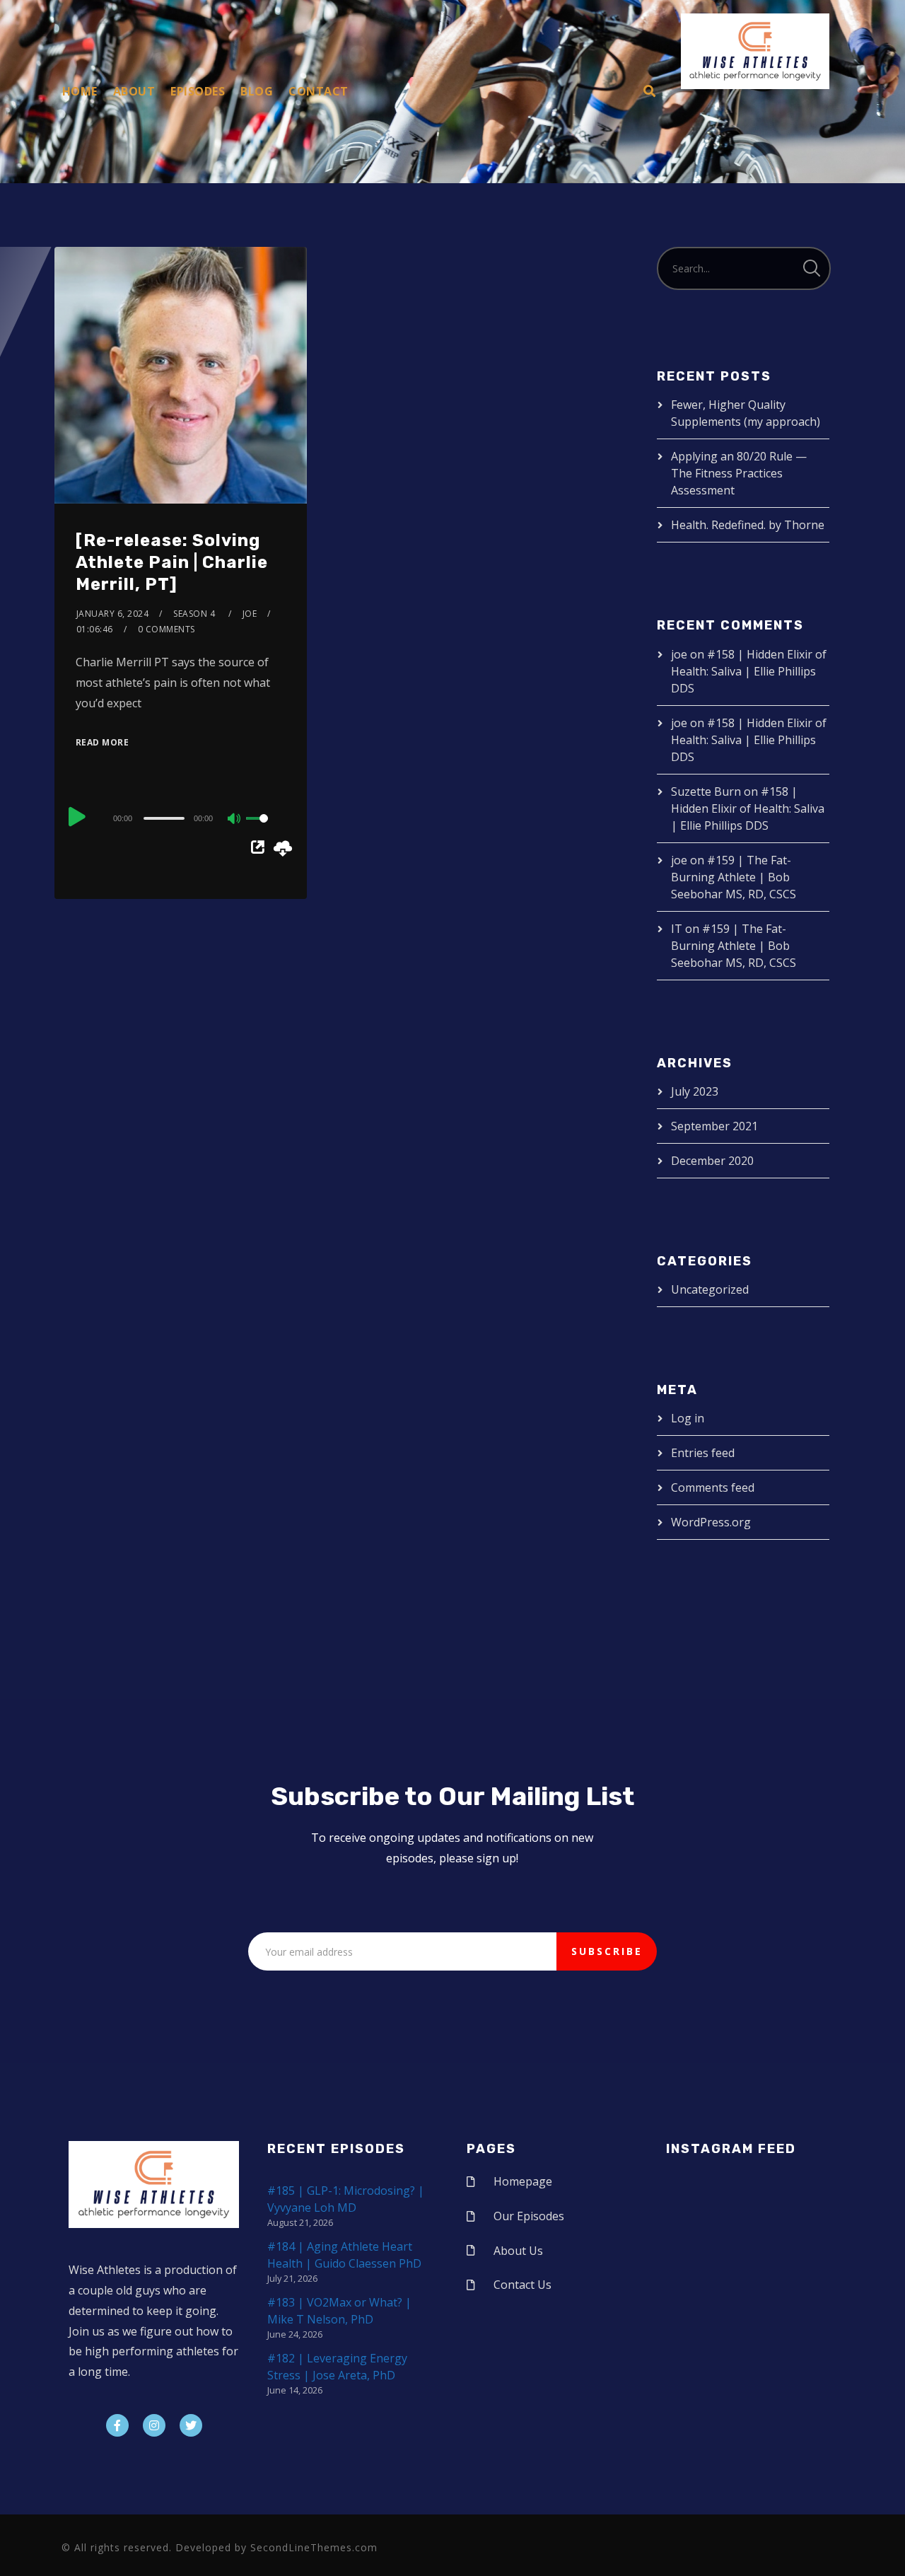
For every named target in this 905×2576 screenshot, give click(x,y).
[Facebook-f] (117, 2425)
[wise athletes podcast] (755, 56)
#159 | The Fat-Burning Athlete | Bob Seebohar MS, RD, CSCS (734, 877)
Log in (688, 1418)
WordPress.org (711, 1522)
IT (677, 929)
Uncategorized (710, 1289)
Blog (257, 91)
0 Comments (167, 629)
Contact (319, 91)
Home (80, 91)
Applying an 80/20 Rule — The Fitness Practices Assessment (739, 473)
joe (250, 614)
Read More (103, 742)
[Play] (77, 816)
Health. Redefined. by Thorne (748, 525)
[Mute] (235, 820)
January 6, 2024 (113, 614)
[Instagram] (154, 2425)
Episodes (198, 91)
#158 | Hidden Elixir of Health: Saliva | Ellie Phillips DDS (749, 671)
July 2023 (695, 1091)
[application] (181, 818)
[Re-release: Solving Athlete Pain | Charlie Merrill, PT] (172, 562)
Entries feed (703, 1453)
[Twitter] (191, 2425)
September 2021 (714, 1126)
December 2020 (712, 1161)
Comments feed (713, 1487)
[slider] (266, 830)
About (134, 91)
